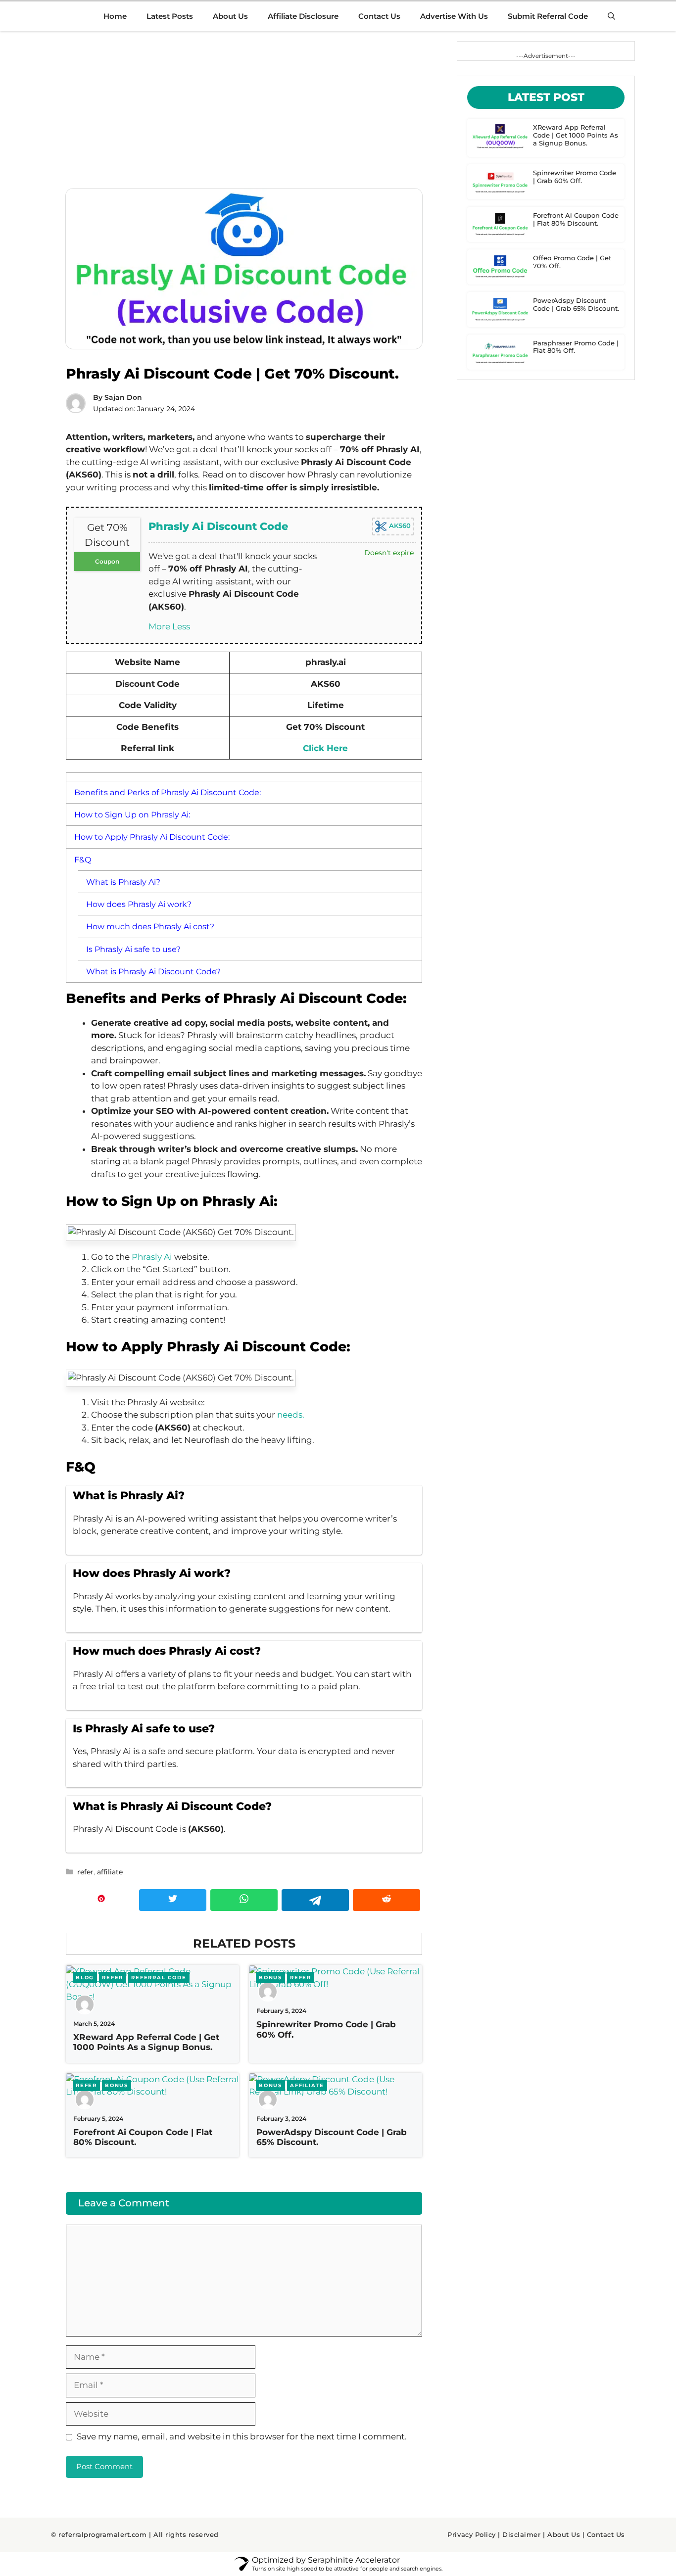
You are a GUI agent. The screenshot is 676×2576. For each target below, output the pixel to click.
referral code (159, 1978)
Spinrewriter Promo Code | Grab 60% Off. (575, 177)
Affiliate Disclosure (303, 16)
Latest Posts (170, 16)
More (159, 626)
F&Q (83, 859)
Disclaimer (521, 2534)
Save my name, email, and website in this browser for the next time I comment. (242, 2436)
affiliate (110, 1872)
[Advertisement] (244, 110)
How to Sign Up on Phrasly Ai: (132, 814)
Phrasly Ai (153, 1257)
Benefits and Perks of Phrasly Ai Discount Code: (168, 792)
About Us (230, 16)
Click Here (325, 748)
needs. (291, 1415)
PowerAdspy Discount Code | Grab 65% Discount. (576, 304)
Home (115, 16)
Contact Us (379, 16)
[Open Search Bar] (611, 16)
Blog (85, 1978)
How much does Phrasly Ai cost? (150, 926)
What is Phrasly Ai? (123, 882)
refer (85, 1872)
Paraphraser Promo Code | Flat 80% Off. (576, 347)
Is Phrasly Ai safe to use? (133, 949)
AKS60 (399, 525)
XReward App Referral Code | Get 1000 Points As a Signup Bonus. (146, 2042)
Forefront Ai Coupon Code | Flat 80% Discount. (576, 219)
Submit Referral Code (548, 16)
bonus (270, 1978)
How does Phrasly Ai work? (139, 904)
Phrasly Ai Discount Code (218, 526)
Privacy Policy (471, 2534)
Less (181, 626)
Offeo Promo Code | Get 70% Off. (572, 262)
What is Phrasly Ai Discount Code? (153, 971)
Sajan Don (123, 397)
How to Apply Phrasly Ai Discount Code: (152, 837)
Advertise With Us (454, 16)
